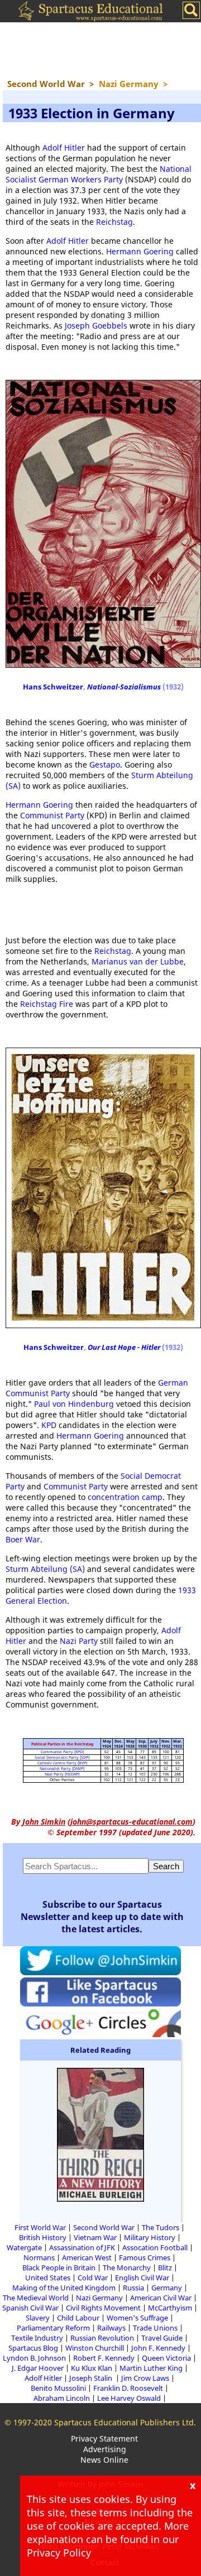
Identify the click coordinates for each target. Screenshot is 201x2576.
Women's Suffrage (137, 2318)
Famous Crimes (145, 2257)
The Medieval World (36, 2298)
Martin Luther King (151, 2368)
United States (48, 2278)
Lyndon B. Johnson (34, 2358)
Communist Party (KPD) (62, 1752)
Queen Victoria (166, 2358)
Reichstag (114, 222)
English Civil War (142, 2278)
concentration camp (125, 1497)
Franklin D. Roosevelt (128, 2388)
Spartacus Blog (33, 2348)
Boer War (23, 1539)
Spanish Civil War (30, 2308)
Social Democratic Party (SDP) (62, 1757)
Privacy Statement (104, 2438)
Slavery (38, 2318)
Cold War (93, 2278)
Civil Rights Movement (103, 2308)
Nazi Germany (99, 2298)
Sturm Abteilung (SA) (45, 1569)
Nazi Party (79, 1641)
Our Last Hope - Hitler (124, 1347)
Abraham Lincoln (62, 2398)
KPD (49, 1425)
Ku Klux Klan (92, 2368)
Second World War (104, 2227)
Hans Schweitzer (53, 687)
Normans (39, 2257)
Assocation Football (155, 2247)
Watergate (24, 2247)
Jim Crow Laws (145, 2378)
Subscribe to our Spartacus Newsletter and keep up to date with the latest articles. (102, 1917)
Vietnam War (95, 2237)
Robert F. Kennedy (104, 2358)
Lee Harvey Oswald (129, 2398)
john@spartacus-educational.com (131, 1822)
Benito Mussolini (58, 2388)
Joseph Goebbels (96, 325)
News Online (104, 2460)
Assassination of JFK (82, 2247)
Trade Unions (155, 2328)
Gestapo (105, 764)
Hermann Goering (140, 251)
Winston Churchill (95, 2348)
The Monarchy (127, 2268)
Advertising (105, 2449)
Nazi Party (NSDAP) (62, 1774)
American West (87, 2257)
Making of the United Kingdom (64, 2288)
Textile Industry (37, 2338)
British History (43, 2237)
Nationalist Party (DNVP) (62, 1769)
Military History (150, 2237)
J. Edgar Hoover (38, 2368)
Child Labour (78, 2318)
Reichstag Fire (47, 1004)
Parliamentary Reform (53, 2328)
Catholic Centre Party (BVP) (62, 1763)
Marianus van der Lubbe (138, 961)
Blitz (165, 2268)
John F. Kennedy (158, 2348)
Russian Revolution (102, 2338)
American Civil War (161, 2298)
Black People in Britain (59, 2268)
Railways (111, 2328)
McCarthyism (170, 2308)
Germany (167, 2288)
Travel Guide (162, 2338)
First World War (40, 2227)
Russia (133, 2288)
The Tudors (161, 2227)
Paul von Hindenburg (74, 1404)
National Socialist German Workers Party (99, 174)
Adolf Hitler (64, 148)
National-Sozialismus (124, 687)
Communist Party (52, 815)
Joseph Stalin (92, 2378)
